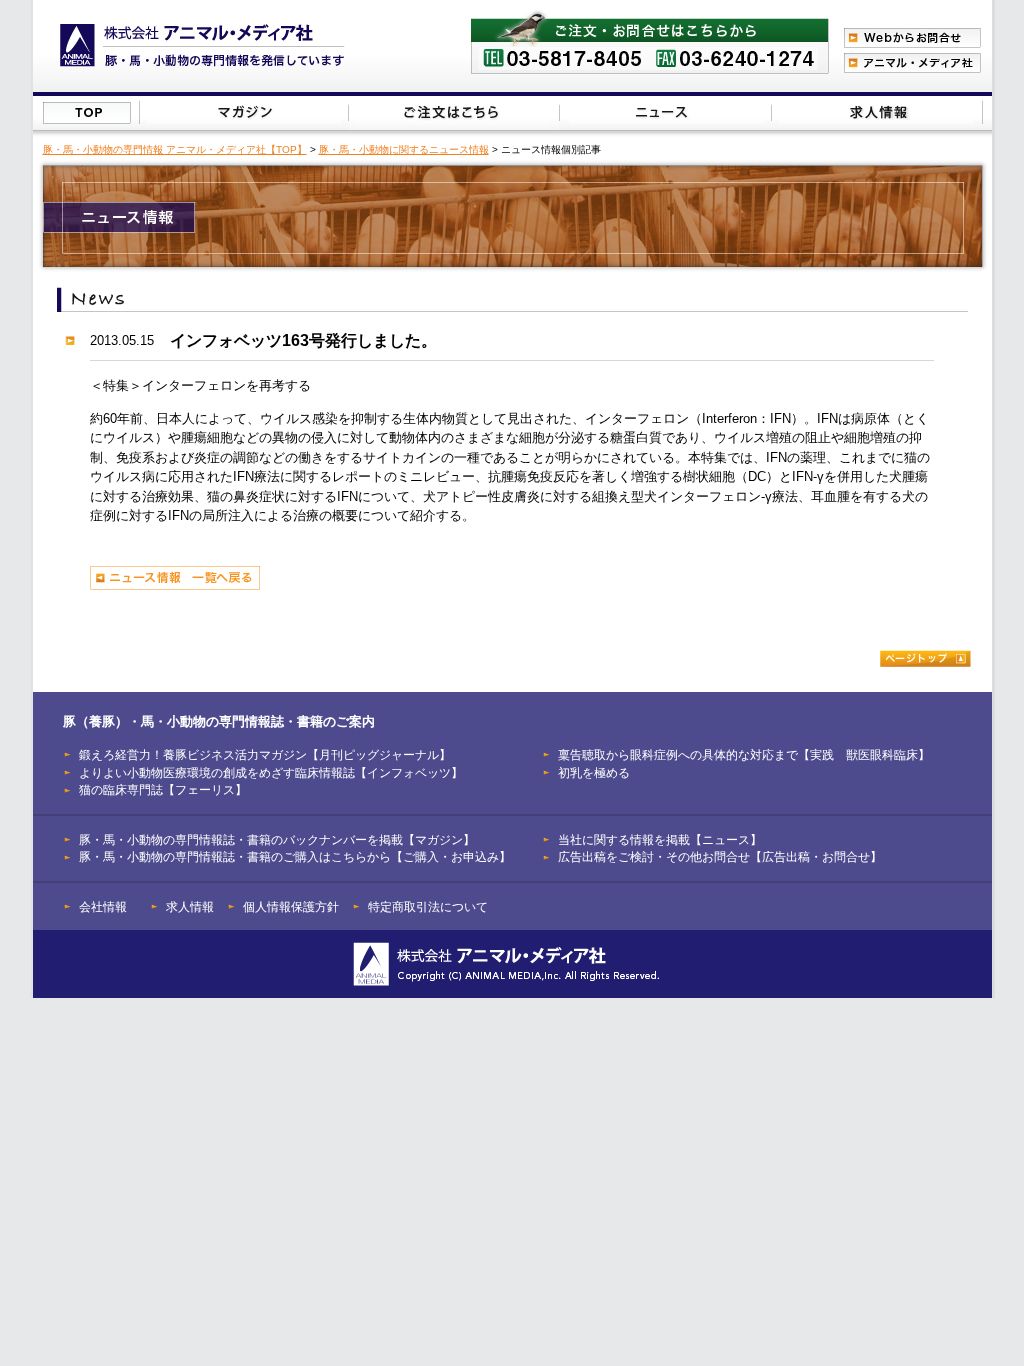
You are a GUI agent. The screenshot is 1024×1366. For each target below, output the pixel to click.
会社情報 (103, 906)
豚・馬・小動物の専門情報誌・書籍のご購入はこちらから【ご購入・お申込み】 (295, 856)
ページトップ (925, 658)
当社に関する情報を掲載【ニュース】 (666, 112)
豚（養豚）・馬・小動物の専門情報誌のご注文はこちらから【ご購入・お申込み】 (452, 112)
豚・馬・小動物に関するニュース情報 (404, 149)
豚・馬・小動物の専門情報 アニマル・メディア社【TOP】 (175, 149)
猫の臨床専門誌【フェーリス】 (163, 789)
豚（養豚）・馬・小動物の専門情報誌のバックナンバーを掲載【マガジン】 (244, 112)
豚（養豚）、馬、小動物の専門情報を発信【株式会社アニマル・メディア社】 (202, 45)
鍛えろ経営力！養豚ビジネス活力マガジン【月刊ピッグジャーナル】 (265, 754)
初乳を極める (594, 772)
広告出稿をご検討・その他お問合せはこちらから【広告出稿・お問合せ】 (876, 112)
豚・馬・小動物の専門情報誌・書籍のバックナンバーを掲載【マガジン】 (277, 839)
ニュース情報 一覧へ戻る (175, 578)
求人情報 (190, 906)
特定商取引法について (428, 906)
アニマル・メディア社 (912, 63)
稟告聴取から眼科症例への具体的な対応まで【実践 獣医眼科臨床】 (744, 754)
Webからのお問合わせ (912, 38)
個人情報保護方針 (291, 906)
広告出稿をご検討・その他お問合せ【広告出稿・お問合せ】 (720, 856)
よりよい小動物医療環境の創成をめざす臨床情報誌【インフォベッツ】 (271, 772)
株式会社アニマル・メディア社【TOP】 (87, 113)
